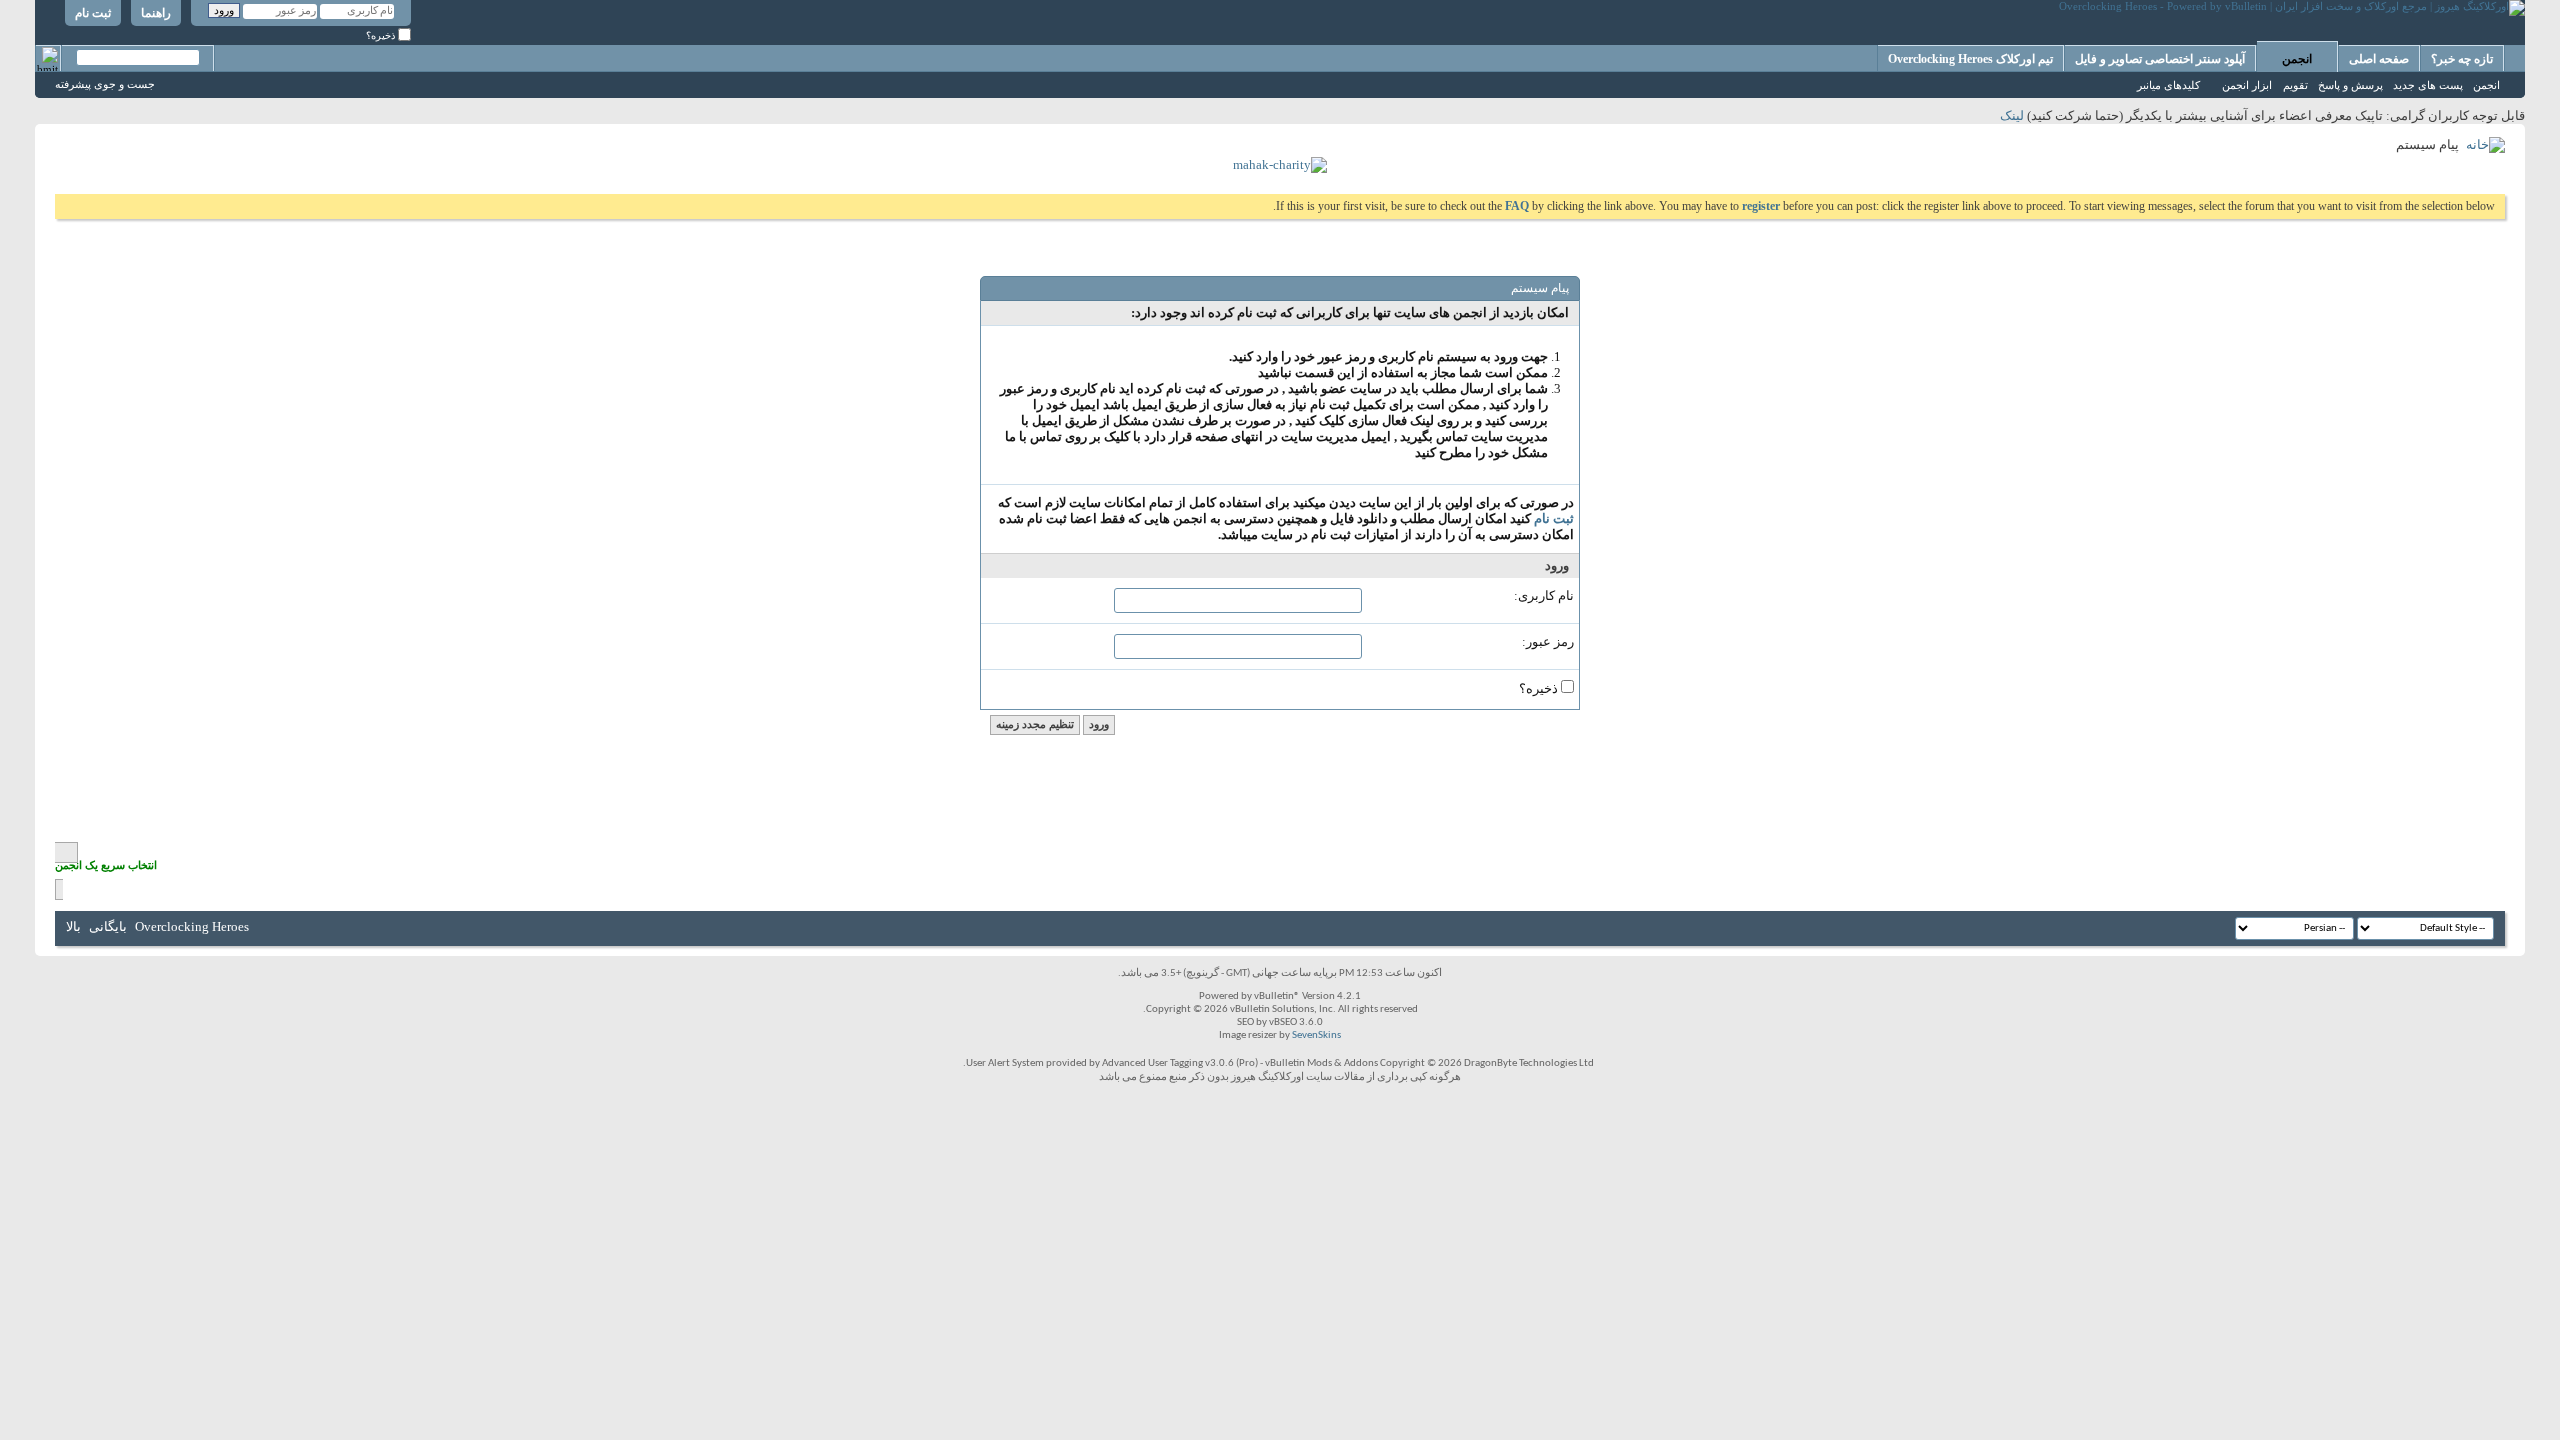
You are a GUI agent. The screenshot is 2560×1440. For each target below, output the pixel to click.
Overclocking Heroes (192, 926)
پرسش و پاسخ (2350, 85)
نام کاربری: (1544, 595)
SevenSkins (1316, 1035)
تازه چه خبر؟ (2462, 59)
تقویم (2295, 85)
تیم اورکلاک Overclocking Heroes (1970, 59)
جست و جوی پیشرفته (105, 84)
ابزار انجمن (2247, 85)
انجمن (2297, 59)
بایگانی (108, 926)
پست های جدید (2428, 85)
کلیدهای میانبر (2168, 85)
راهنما (156, 13)
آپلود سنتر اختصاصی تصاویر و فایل (2160, 59)
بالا (73, 926)
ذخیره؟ (382, 35)
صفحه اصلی (2379, 59)
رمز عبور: (1548, 641)
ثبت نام (93, 13)
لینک (2012, 115)
